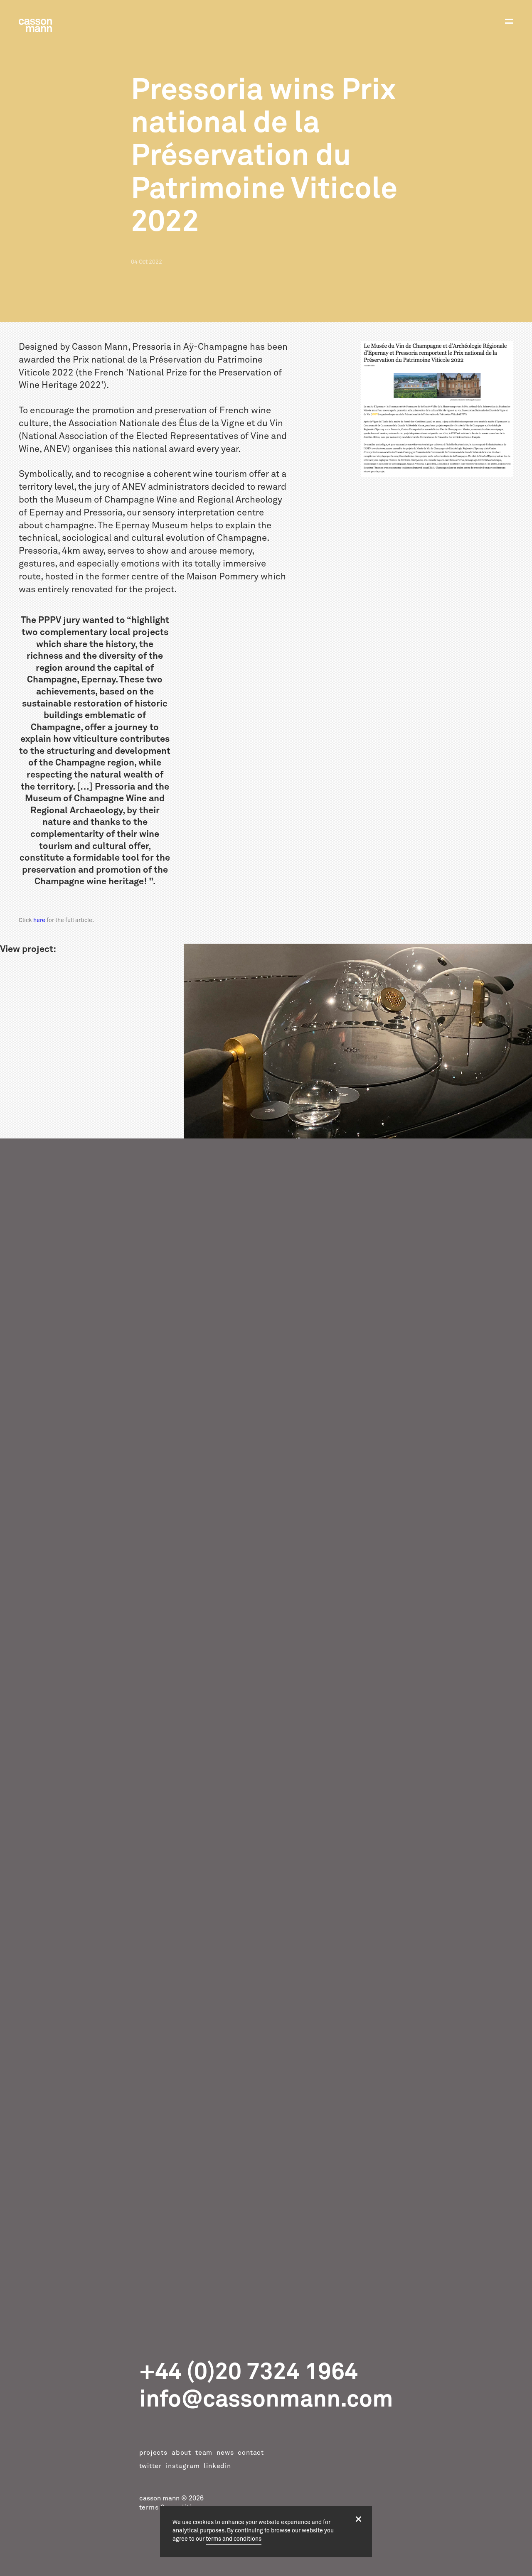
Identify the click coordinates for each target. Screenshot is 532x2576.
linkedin (217, 2466)
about (181, 2453)
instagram (183, 2466)
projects (153, 2453)
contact (251, 2453)
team (204, 2453)
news (225, 2453)
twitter (151, 2466)
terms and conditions (234, 2539)
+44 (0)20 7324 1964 (249, 2372)
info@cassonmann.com (266, 2399)
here (39, 920)
